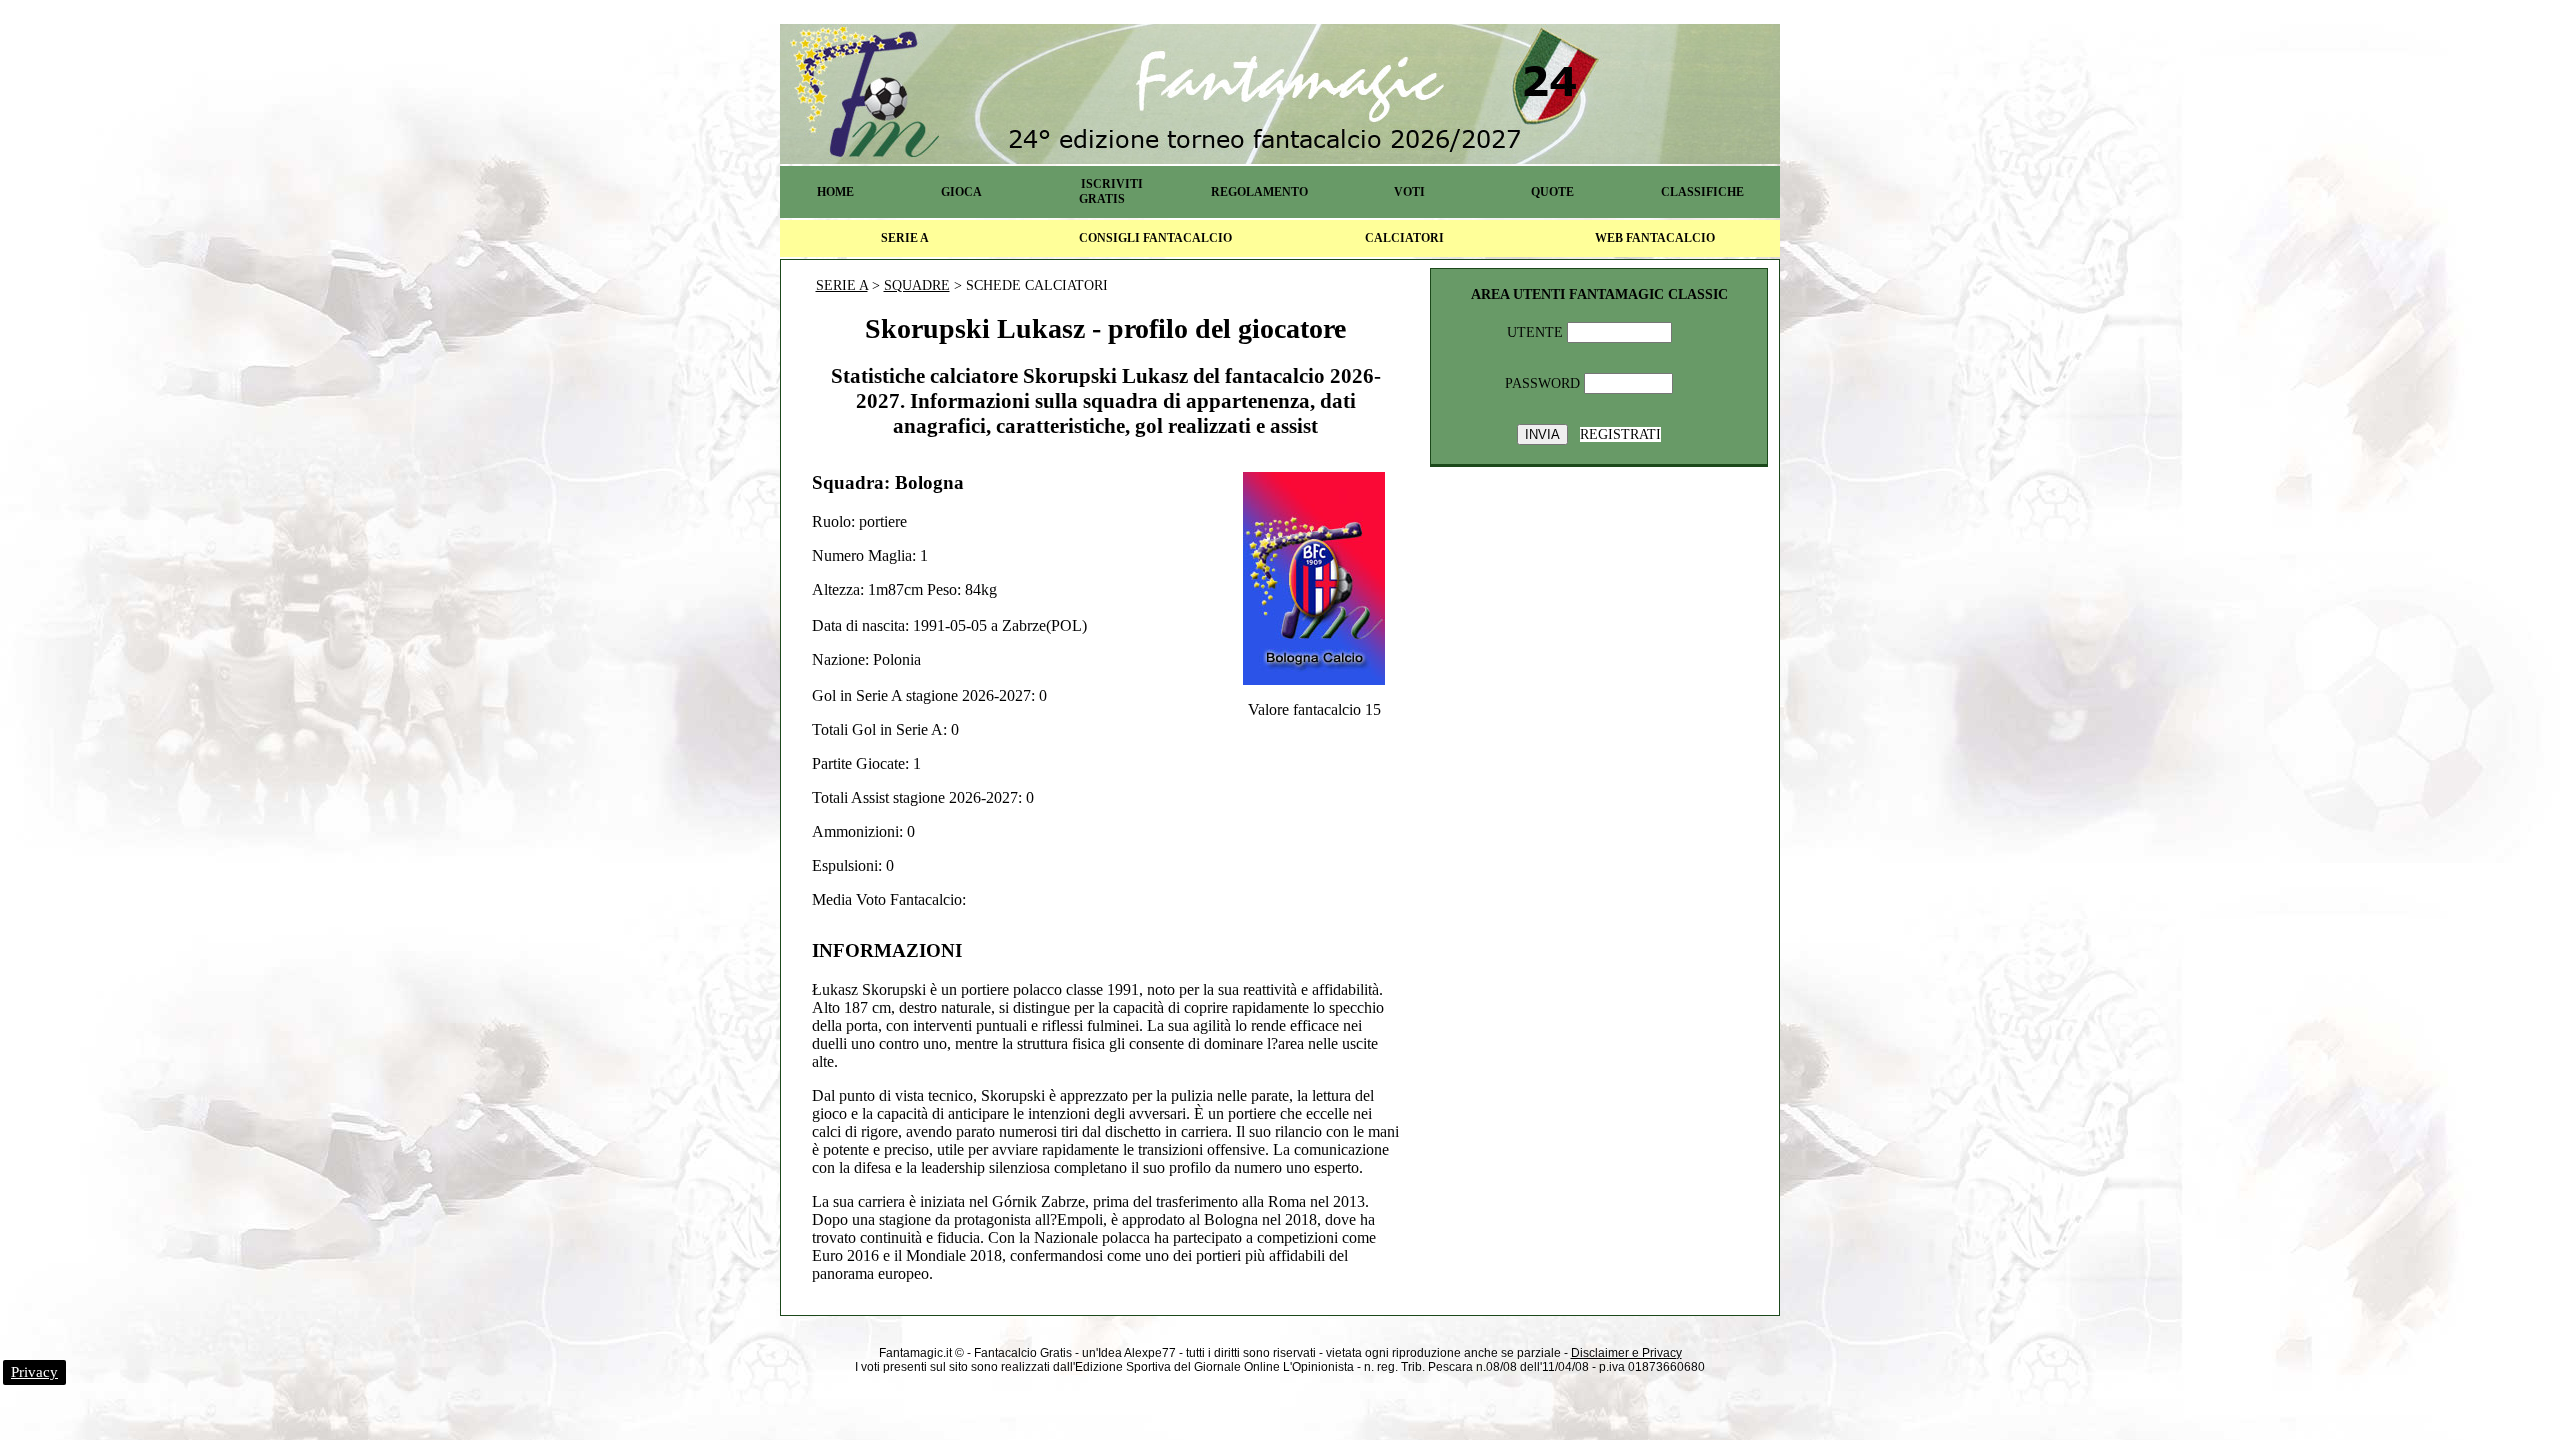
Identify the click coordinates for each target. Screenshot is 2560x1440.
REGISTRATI (1620, 434)
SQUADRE (917, 285)
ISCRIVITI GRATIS (1111, 191)
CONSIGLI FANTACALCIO (1155, 238)
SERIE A (905, 238)
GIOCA (961, 192)
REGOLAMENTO (1259, 192)
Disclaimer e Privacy (1626, 1353)
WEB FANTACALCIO (1655, 238)
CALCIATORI (1404, 238)
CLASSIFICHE (1702, 192)
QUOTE (1552, 192)
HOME (835, 192)
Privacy (34, 1372)
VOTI (1409, 192)
